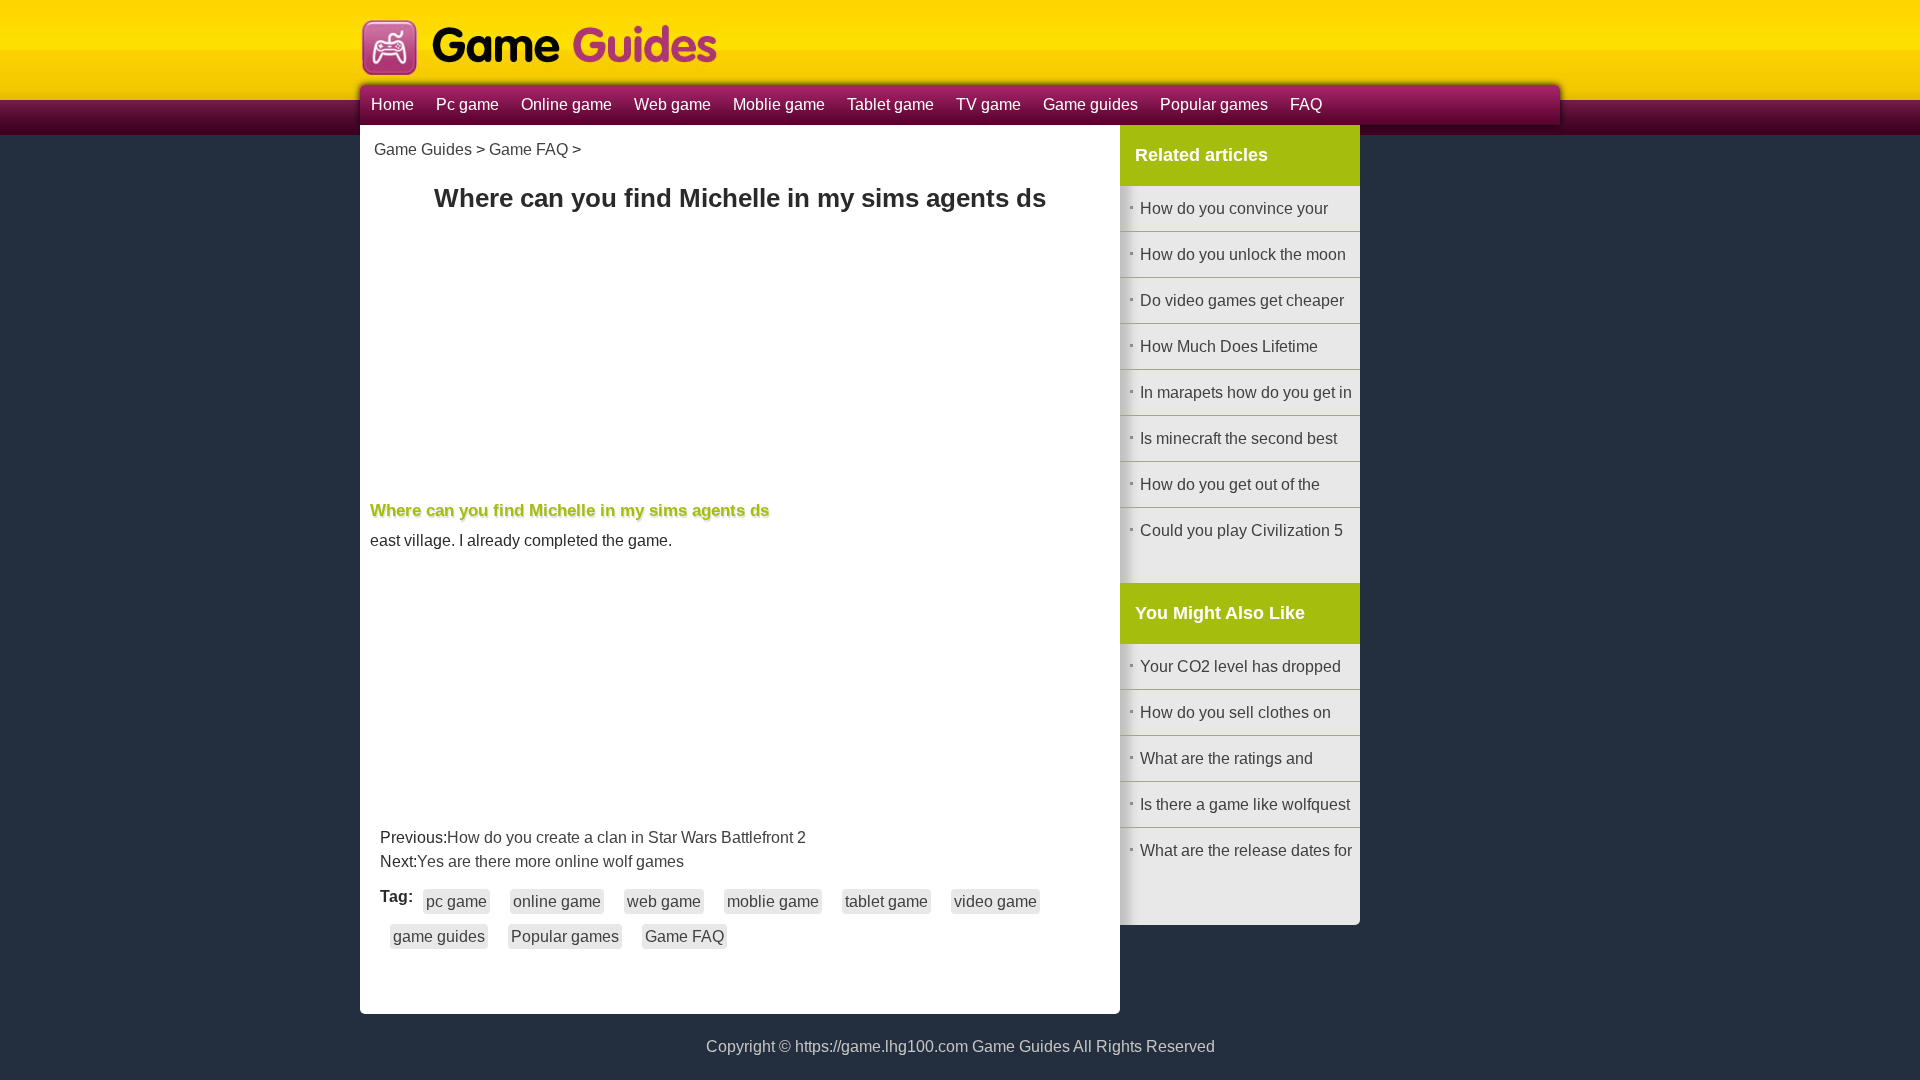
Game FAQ (528, 149)
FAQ (1306, 104)
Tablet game (890, 104)
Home (392, 104)
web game (664, 901)
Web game (672, 104)
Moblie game (779, 104)
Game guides (1090, 104)
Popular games (1214, 104)
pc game (456, 901)
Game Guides (423, 149)
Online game (566, 104)
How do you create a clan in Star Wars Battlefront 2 (626, 837)
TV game (988, 104)
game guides (439, 936)
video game (995, 901)
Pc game (467, 104)
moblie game (773, 901)
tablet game (886, 901)
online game (557, 901)
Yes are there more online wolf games (550, 861)
